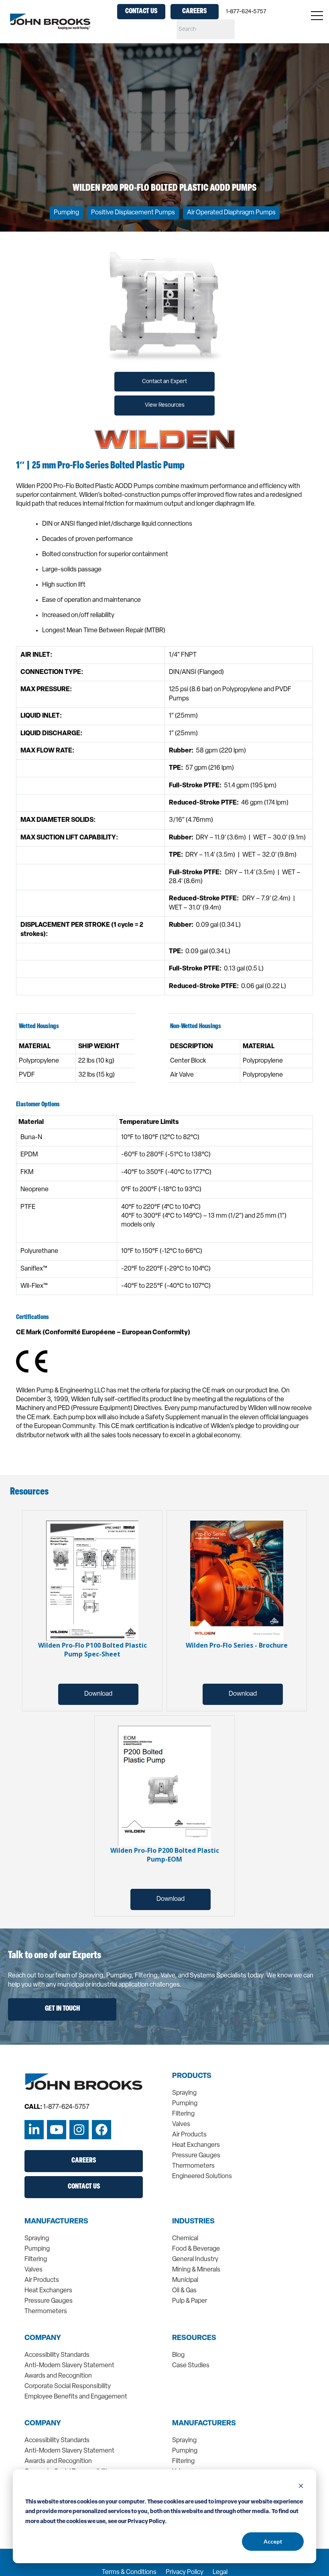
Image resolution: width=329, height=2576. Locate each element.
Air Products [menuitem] (189, 2135)
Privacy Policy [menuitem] (185, 2572)
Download (98, 1694)
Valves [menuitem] (181, 2124)
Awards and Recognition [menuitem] (58, 2376)
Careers (194, 12)
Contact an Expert (164, 382)
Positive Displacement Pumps (133, 213)
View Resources (165, 405)
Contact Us (141, 12)
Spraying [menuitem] (184, 2093)
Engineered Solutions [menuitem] (202, 2177)
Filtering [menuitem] (183, 2114)
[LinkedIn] (34, 2130)
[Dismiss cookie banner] (301, 2487)
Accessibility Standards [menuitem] (57, 2355)
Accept (273, 2541)
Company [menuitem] (43, 2338)
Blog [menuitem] (178, 2355)
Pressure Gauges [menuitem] (196, 2156)
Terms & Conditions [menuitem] (129, 2572)
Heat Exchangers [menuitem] (196, 2145)
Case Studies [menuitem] (191, 2366)
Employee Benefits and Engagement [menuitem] (76, 2397)
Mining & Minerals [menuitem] (196, 2270)
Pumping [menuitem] (185, 2104)
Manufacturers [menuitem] (56, 2222)
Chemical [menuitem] (185, 2239)
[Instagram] (79, 2130)
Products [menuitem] (192, 2076)
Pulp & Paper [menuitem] (190, 2301)
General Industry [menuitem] (195, 2259)
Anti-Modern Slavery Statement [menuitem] (69, 2366)
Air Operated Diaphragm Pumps (231, 213)
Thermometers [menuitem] (193, 2166)
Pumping (66, 213)
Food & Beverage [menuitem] (196, 2249)
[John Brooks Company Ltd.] (50, 22)
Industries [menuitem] (193, 2222)
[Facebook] (102, 2130)
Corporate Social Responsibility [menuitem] (68, 2386)
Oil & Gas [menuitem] (184, 2291)
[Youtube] (57, 2130)
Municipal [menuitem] (185, 2280)
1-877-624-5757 (246, 12)
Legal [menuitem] (220, 2572)
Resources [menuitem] (194, 2338)
